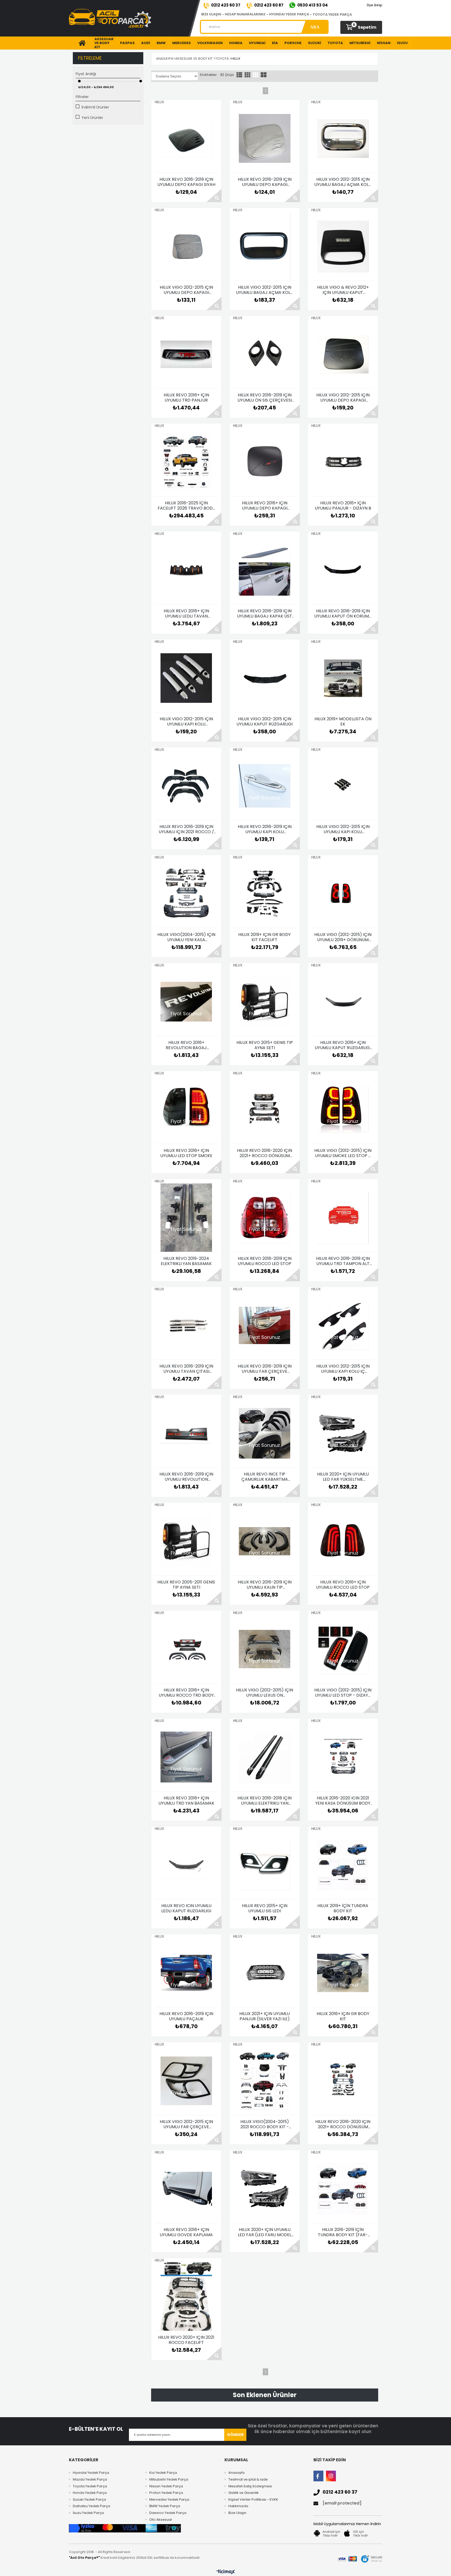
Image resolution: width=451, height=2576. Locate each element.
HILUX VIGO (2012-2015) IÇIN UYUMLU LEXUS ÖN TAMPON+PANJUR (265, 1693)
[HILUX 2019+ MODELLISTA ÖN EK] (343, 678)
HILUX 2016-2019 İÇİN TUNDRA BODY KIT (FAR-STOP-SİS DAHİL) (343, 2232)
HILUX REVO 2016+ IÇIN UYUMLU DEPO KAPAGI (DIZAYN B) (265, 506)
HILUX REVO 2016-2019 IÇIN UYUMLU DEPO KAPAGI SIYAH (186, 182)
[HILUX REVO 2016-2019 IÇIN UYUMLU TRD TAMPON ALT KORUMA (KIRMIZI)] (343, 1218)
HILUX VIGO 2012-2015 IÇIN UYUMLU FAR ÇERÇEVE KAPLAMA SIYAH (186, 2124)
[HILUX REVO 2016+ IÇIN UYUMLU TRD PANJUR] (186, 354)
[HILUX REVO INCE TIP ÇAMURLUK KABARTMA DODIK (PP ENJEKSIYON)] (265, 1433)
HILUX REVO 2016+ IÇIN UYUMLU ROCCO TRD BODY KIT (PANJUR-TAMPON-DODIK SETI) (186, 1693)
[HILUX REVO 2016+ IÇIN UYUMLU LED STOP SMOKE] (186, 1110)
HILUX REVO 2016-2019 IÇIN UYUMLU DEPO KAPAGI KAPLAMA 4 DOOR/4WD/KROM (265, 182)
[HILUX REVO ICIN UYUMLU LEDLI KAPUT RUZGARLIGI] (186, 1865)
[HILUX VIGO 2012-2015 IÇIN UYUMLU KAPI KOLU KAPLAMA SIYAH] (343, 786)
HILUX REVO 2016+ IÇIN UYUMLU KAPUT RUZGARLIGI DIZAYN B (343, 1045)
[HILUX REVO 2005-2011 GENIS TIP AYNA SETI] (186, 1541)
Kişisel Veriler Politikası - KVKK (253, 2500)
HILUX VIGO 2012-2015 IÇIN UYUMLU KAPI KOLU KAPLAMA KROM (186, 722)
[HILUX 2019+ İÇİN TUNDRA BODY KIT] (343, 1865)
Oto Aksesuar (161, 2520)
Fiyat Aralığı (86, 74)
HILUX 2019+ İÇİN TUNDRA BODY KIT (343, 1908)
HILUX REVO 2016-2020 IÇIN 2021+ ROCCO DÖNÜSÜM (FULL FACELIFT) (265, 1153)
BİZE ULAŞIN (211, 14)
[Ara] (315, 27)
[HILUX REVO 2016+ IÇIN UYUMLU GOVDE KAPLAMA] (186, 2189)
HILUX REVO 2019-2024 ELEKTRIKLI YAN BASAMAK (186, 1261)
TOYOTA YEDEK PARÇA (332, 14)
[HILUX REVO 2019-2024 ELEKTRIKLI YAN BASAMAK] (186, 1218)
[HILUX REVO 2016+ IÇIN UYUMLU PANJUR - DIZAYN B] (343, 462)
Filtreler (82, 97)
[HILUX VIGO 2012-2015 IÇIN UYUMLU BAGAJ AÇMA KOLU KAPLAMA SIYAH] (265, 246)
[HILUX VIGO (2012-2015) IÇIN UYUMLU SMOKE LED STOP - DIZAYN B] (343, 1110)
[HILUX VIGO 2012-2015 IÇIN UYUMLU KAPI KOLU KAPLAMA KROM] (186, 678)
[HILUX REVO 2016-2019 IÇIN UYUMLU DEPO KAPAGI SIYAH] (186, 138)
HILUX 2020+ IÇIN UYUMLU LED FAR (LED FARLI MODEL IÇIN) (265, 2232)
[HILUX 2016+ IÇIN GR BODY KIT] (343, 1973)
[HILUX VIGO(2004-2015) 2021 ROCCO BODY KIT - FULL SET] (265, 2081)
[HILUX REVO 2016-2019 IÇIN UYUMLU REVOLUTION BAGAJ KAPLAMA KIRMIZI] (186, 1433)
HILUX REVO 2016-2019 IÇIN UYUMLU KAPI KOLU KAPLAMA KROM (265, 829)
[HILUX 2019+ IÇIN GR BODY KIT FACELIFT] (265, 894)
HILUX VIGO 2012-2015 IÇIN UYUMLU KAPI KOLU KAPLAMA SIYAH (343, 829)
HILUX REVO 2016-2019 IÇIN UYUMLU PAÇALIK (186, 2016)
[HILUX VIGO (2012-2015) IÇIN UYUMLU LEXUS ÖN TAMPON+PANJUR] (265, 1649)
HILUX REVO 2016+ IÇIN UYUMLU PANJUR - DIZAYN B (343, 506)
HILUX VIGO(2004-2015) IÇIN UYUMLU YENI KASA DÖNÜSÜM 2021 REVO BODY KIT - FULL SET (186, 937)
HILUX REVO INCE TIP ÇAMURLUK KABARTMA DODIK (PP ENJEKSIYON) (265, 1477)
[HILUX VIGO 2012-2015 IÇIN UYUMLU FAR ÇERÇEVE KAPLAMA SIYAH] (186, 2081)
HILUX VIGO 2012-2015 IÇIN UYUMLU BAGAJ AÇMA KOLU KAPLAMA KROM (343, 182)
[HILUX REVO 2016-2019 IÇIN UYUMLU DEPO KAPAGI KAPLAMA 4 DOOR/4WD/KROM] (265, 138)
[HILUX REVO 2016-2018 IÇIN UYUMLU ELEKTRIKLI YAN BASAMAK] (265, 1757)
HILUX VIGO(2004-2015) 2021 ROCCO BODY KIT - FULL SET (265, 2124)
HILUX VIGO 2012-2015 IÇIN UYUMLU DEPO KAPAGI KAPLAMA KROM (186, 290)
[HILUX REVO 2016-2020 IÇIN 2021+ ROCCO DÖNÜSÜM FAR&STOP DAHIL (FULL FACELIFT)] (343, 2081)
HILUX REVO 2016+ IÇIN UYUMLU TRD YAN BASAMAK (186, 1801)
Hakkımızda (238, 2506)
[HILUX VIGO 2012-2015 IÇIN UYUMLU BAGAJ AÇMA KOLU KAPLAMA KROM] (343, 138)
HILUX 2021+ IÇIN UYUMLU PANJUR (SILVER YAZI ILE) (265, 2016)
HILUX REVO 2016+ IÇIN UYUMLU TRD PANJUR (186, 398)
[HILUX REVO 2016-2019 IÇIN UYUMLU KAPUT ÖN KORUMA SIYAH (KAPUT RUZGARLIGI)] (343, 570)
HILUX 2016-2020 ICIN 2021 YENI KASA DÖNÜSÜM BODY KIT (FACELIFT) (343, 1801)
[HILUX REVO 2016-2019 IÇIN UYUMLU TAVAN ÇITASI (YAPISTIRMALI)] (186, 1325)
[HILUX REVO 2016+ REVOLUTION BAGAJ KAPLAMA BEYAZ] (186, 1002)
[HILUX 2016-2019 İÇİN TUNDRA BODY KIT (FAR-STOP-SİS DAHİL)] (343, 2189)
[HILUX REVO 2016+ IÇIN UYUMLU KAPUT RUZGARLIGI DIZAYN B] (343, 1002)
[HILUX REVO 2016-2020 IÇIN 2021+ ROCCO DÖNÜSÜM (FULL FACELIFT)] (265, 1110)
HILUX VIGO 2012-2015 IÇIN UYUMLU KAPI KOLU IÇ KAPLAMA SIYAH (343, 1369)
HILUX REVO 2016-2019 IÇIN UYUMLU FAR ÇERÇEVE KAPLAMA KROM (265, 1369)
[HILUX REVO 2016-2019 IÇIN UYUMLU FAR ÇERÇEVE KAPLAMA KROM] (265, 1325)
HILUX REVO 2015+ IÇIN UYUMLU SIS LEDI (265, 1908)
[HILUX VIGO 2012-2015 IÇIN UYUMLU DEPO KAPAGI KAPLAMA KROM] (186, 246)
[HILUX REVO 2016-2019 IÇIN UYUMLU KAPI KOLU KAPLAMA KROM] (265, 786)
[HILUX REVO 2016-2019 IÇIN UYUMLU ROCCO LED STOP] (265, 1218)
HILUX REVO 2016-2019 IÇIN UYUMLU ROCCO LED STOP (265, 1261)
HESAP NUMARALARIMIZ (245, 14)
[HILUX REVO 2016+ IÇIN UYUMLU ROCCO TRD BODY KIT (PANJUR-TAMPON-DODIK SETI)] (186, 1649)
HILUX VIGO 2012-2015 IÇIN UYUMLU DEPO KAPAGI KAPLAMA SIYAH (343, 398)
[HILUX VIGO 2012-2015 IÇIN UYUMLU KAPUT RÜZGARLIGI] (265, 678)
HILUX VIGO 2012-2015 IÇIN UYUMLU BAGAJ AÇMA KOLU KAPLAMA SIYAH (265, 290)
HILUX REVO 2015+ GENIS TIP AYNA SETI (265, 1045)
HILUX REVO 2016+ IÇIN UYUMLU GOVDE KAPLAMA (186, 2232)
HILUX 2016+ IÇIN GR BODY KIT (343, 2016)
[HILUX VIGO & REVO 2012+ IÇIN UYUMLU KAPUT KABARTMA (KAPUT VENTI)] (343, 246)
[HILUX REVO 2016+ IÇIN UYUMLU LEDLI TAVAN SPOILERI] (186, 570)
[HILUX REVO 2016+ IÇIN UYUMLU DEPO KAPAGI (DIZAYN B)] (265, 462)
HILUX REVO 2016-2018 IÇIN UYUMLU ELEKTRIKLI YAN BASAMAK (265, 1801)
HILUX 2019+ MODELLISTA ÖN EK (343, 722)
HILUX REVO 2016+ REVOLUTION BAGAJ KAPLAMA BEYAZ (186, 1045)
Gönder (235, 2435)
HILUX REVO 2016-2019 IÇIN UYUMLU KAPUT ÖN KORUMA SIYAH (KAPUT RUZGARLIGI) (343, 614)
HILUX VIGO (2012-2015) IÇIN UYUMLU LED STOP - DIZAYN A (343, 1693)
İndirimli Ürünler (95, 107)
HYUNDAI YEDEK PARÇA (289, 14)
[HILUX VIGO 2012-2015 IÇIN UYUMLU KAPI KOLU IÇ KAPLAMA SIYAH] (343, 1325)
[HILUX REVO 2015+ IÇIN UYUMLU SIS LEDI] (265, 1865)
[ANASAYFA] (80, 43)
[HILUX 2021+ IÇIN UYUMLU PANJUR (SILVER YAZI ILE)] (265, 1973)
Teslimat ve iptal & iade (248, 2480)
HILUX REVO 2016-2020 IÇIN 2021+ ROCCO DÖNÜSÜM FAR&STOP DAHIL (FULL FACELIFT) (343, 2124)
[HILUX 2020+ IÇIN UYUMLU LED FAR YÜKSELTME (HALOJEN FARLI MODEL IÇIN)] (343, 1433)
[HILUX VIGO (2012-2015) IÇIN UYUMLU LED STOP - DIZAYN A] (343, 1649)
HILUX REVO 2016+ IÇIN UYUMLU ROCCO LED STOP (343, 1585)
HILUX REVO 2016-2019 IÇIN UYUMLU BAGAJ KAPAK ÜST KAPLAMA (265, 614)
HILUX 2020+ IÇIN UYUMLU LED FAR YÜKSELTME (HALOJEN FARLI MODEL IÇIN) (343, 1477)
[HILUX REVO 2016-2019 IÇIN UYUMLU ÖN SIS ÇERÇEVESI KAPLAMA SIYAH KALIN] (265, 354)
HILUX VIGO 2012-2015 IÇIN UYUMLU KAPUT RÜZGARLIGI (265, 722)
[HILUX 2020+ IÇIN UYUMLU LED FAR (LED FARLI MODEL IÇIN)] (265, 2189)
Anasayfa (236, 2473)
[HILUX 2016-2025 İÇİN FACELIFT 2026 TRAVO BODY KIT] (186, 462)
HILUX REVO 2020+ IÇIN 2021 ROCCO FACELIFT (186, 2340)
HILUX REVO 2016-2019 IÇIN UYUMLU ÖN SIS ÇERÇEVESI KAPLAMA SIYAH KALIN (265, 398)
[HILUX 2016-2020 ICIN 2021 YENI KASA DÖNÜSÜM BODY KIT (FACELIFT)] (343, 1757)
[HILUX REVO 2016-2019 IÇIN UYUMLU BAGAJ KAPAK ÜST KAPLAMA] (265, 570)
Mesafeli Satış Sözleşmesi (250, 2486)
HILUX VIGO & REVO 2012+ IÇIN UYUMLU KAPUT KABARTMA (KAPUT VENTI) (343, 290)
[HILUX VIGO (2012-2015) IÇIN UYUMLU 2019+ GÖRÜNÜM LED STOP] (343, 894)
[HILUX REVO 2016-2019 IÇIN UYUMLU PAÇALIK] (186, 1973)
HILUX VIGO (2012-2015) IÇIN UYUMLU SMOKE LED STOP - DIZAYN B (343, 1153)
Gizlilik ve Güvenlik (244, 2493)
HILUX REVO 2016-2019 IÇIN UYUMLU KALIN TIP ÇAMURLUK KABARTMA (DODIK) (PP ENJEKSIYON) (265, 1585)
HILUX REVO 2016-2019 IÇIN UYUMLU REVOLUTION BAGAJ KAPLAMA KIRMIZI (186, 1477)
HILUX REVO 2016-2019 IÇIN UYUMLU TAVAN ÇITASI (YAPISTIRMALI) (186, 1369)
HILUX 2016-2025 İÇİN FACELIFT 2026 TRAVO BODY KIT (186, 506)
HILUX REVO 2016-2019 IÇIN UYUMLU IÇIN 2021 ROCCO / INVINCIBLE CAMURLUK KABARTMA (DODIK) (186, 829)
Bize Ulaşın (237, 2513)
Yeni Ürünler (92, 118)
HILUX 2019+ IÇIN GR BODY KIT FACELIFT (265, 937)
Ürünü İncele (214, 195)
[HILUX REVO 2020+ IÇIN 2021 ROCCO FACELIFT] (186, 2296)
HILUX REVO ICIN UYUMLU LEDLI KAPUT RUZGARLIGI (186, 1908)
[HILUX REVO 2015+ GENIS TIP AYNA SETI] (265, 1002)
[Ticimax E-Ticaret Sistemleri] (226, 2572)
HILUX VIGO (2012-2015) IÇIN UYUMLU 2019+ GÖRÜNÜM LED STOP (343, 937)
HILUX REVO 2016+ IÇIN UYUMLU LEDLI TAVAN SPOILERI (186, 614)
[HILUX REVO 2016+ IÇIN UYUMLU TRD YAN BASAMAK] (186, 1757)
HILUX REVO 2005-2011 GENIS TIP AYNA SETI (186, 1585)
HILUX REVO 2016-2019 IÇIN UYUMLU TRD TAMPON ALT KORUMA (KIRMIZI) (343, 1261)
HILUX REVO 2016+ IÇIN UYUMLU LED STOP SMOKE (186, 1153)
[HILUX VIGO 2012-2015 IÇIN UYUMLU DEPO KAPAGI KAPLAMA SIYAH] (343, 354)
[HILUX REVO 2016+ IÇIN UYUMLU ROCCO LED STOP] (343, 1541)
